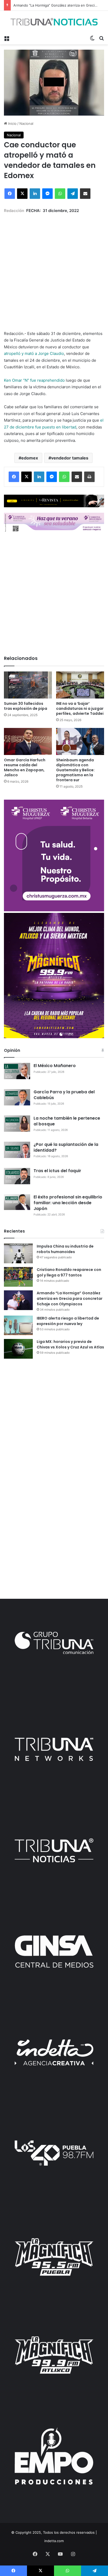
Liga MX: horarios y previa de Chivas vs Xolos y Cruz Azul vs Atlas (70, 1344)
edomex (30, 458)
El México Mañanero (55, 1066)
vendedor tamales (70, 458)
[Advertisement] (54, 268)
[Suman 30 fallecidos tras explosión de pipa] (28, 685)
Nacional (26, 123)
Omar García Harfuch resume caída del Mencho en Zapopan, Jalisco (25, 767)
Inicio (12, 123)
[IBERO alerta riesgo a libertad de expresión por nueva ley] (18, 1325)
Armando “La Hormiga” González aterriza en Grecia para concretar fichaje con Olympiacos (70, 1299)
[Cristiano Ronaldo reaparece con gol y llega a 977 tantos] (18, 1277)
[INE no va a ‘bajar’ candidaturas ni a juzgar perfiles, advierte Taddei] (80, 685)
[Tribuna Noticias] (54, 22)
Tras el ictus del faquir (57, 1171)
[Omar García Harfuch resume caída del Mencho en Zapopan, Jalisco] (28, 741)
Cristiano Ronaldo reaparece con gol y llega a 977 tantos (69, 1272)
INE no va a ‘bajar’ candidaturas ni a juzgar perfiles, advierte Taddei (80, 708)
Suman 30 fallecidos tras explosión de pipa (26, 706)
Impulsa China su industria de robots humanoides (65, 1249)
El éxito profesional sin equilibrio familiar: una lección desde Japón (68, 1203)
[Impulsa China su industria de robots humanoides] (18, 1253)
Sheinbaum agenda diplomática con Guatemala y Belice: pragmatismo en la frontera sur (75, 770)
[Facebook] (10, 194)
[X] (22, 194)
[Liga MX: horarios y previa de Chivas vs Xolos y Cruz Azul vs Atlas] (18, 1349)
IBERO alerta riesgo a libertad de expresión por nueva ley (68, 1321)
